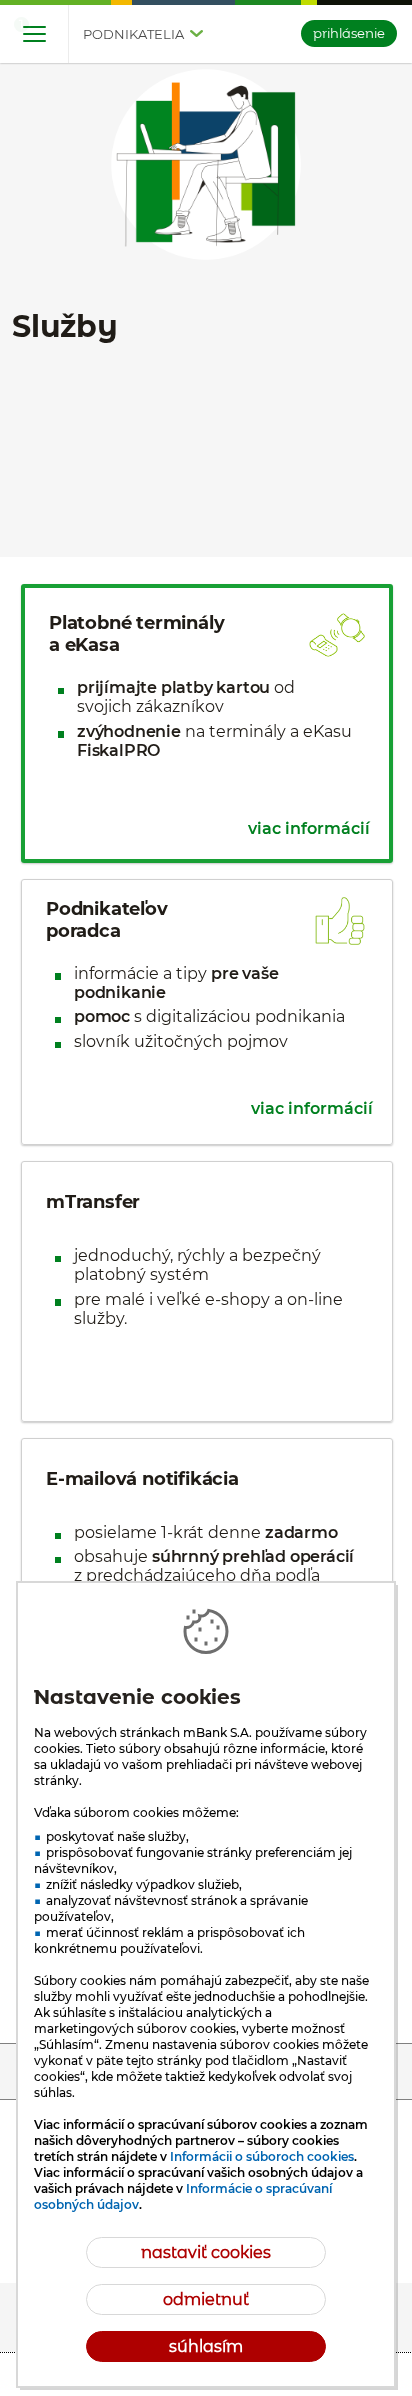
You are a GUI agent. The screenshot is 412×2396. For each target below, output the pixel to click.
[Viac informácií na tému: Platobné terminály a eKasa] (207, 723)
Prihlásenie (349, 33)
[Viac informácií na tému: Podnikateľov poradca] (207, 1012)
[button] (34, 35)
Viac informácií (309, 829)
